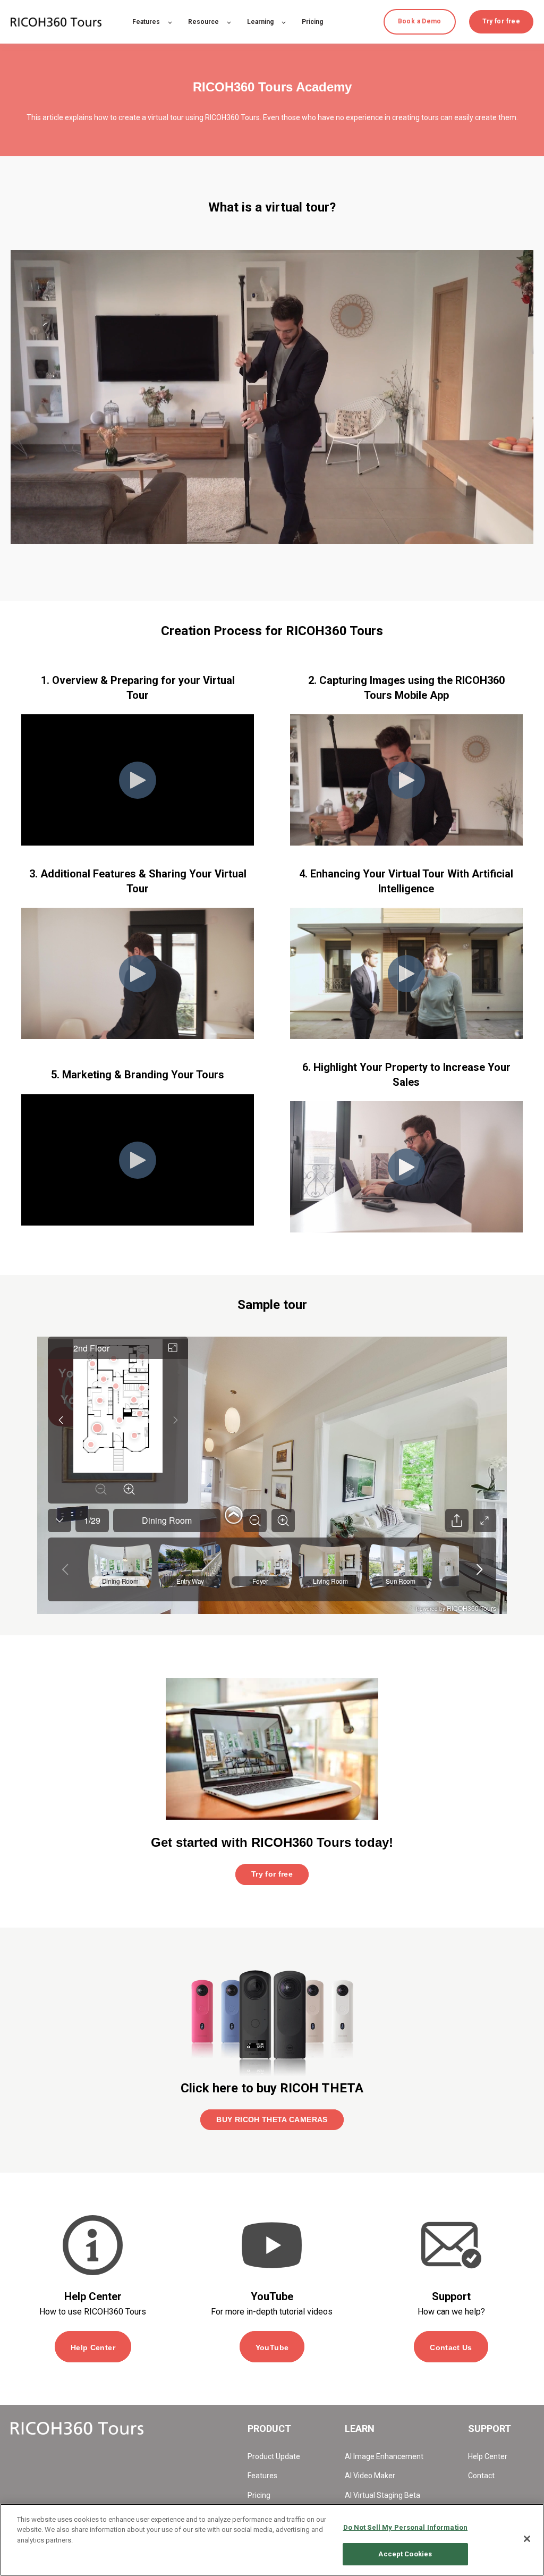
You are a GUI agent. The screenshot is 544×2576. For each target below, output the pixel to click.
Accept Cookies (405, 2554)
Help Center (488, 2456)
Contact (481, 2476)
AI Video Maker (370, 2476)
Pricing (259, 2495)
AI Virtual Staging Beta (382, 2495)
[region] (272, 2540)
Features (262, 2476)
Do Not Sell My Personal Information (406, 2527)
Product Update (274, 2456)
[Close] (527, 2539)
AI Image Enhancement (384, 2456)
